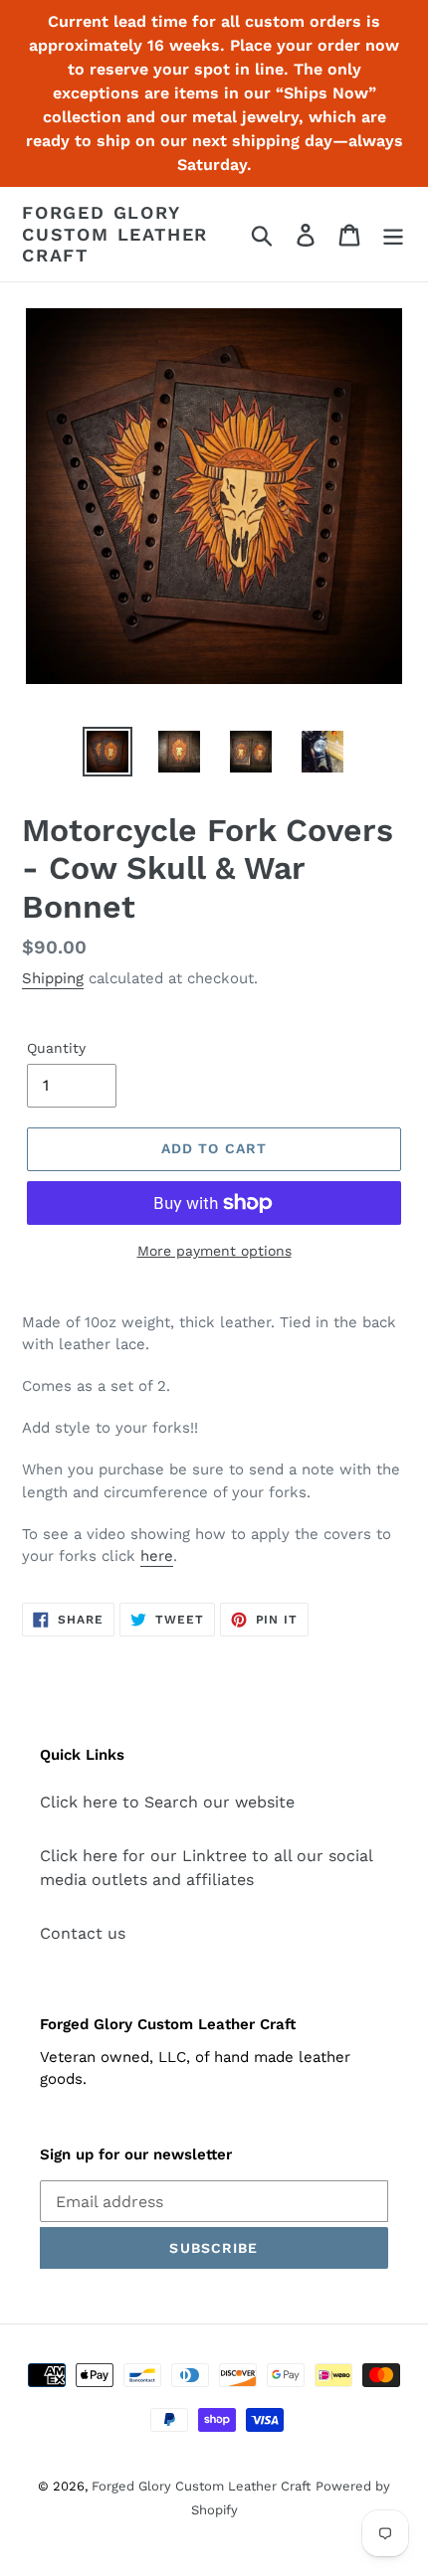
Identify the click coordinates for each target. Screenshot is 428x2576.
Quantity (56, 1048)
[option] (107, 752)
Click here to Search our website (167, 1802)
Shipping (53, 978)
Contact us (83, 1933)
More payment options (214, 1251)
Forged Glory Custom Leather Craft (115, 234)
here (157, 1556)
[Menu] (393, 234)
